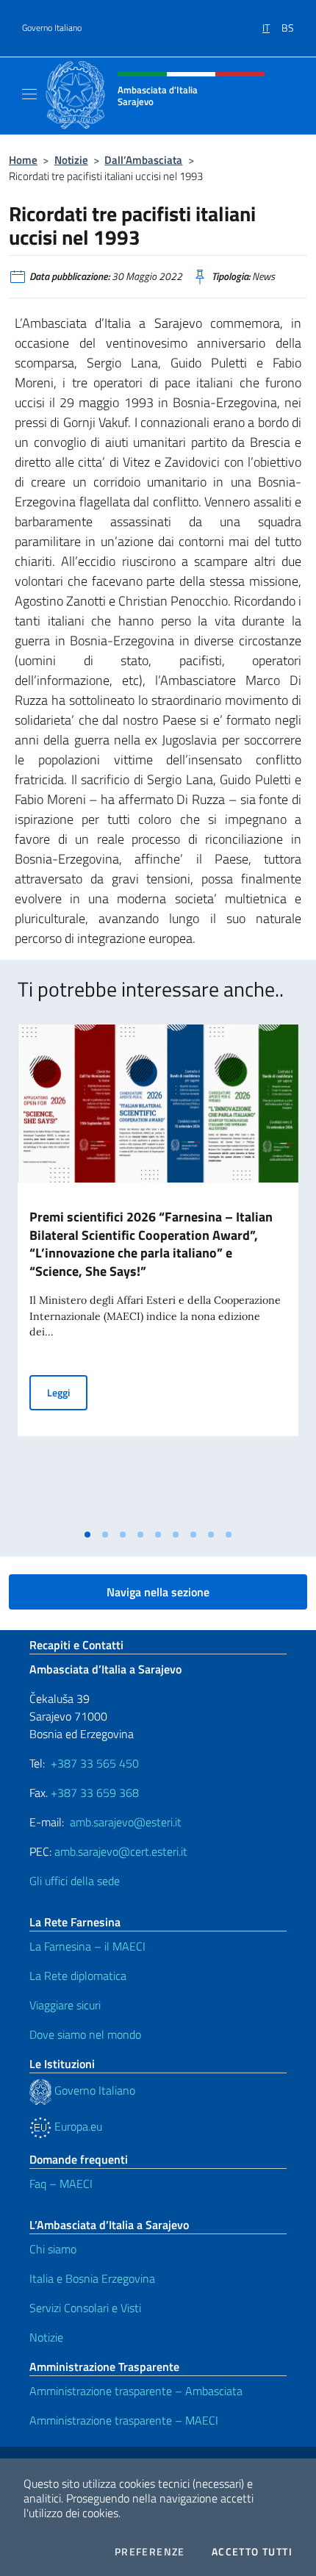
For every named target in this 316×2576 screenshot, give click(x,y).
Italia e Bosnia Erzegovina (92, 2278)
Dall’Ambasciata (143, 160)
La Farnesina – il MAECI (87, 1946)
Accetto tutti (252, 2552)
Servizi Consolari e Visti (85, 2308)
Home (23, 160)
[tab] (87, 1535)
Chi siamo (53, 2249)
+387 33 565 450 (95, 1763)
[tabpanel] (158, 1273)
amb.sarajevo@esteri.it (126, 1822)
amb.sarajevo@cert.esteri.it (121, 1851)
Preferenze (150, 2552)
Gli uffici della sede (75, 1881)
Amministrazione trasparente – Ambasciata (136, 2391)
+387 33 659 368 (95, 1793)
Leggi (67, 1392)
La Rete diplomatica (78, 1976)
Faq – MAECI (61, 2184)
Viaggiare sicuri (65, 2005)
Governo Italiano (52, 28)
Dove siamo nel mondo (85, 2034)
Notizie (71, 160)
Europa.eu (77, 2126)
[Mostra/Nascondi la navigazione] (29, 94)
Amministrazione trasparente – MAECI (124, 2420)
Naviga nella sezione (158, 1592)
